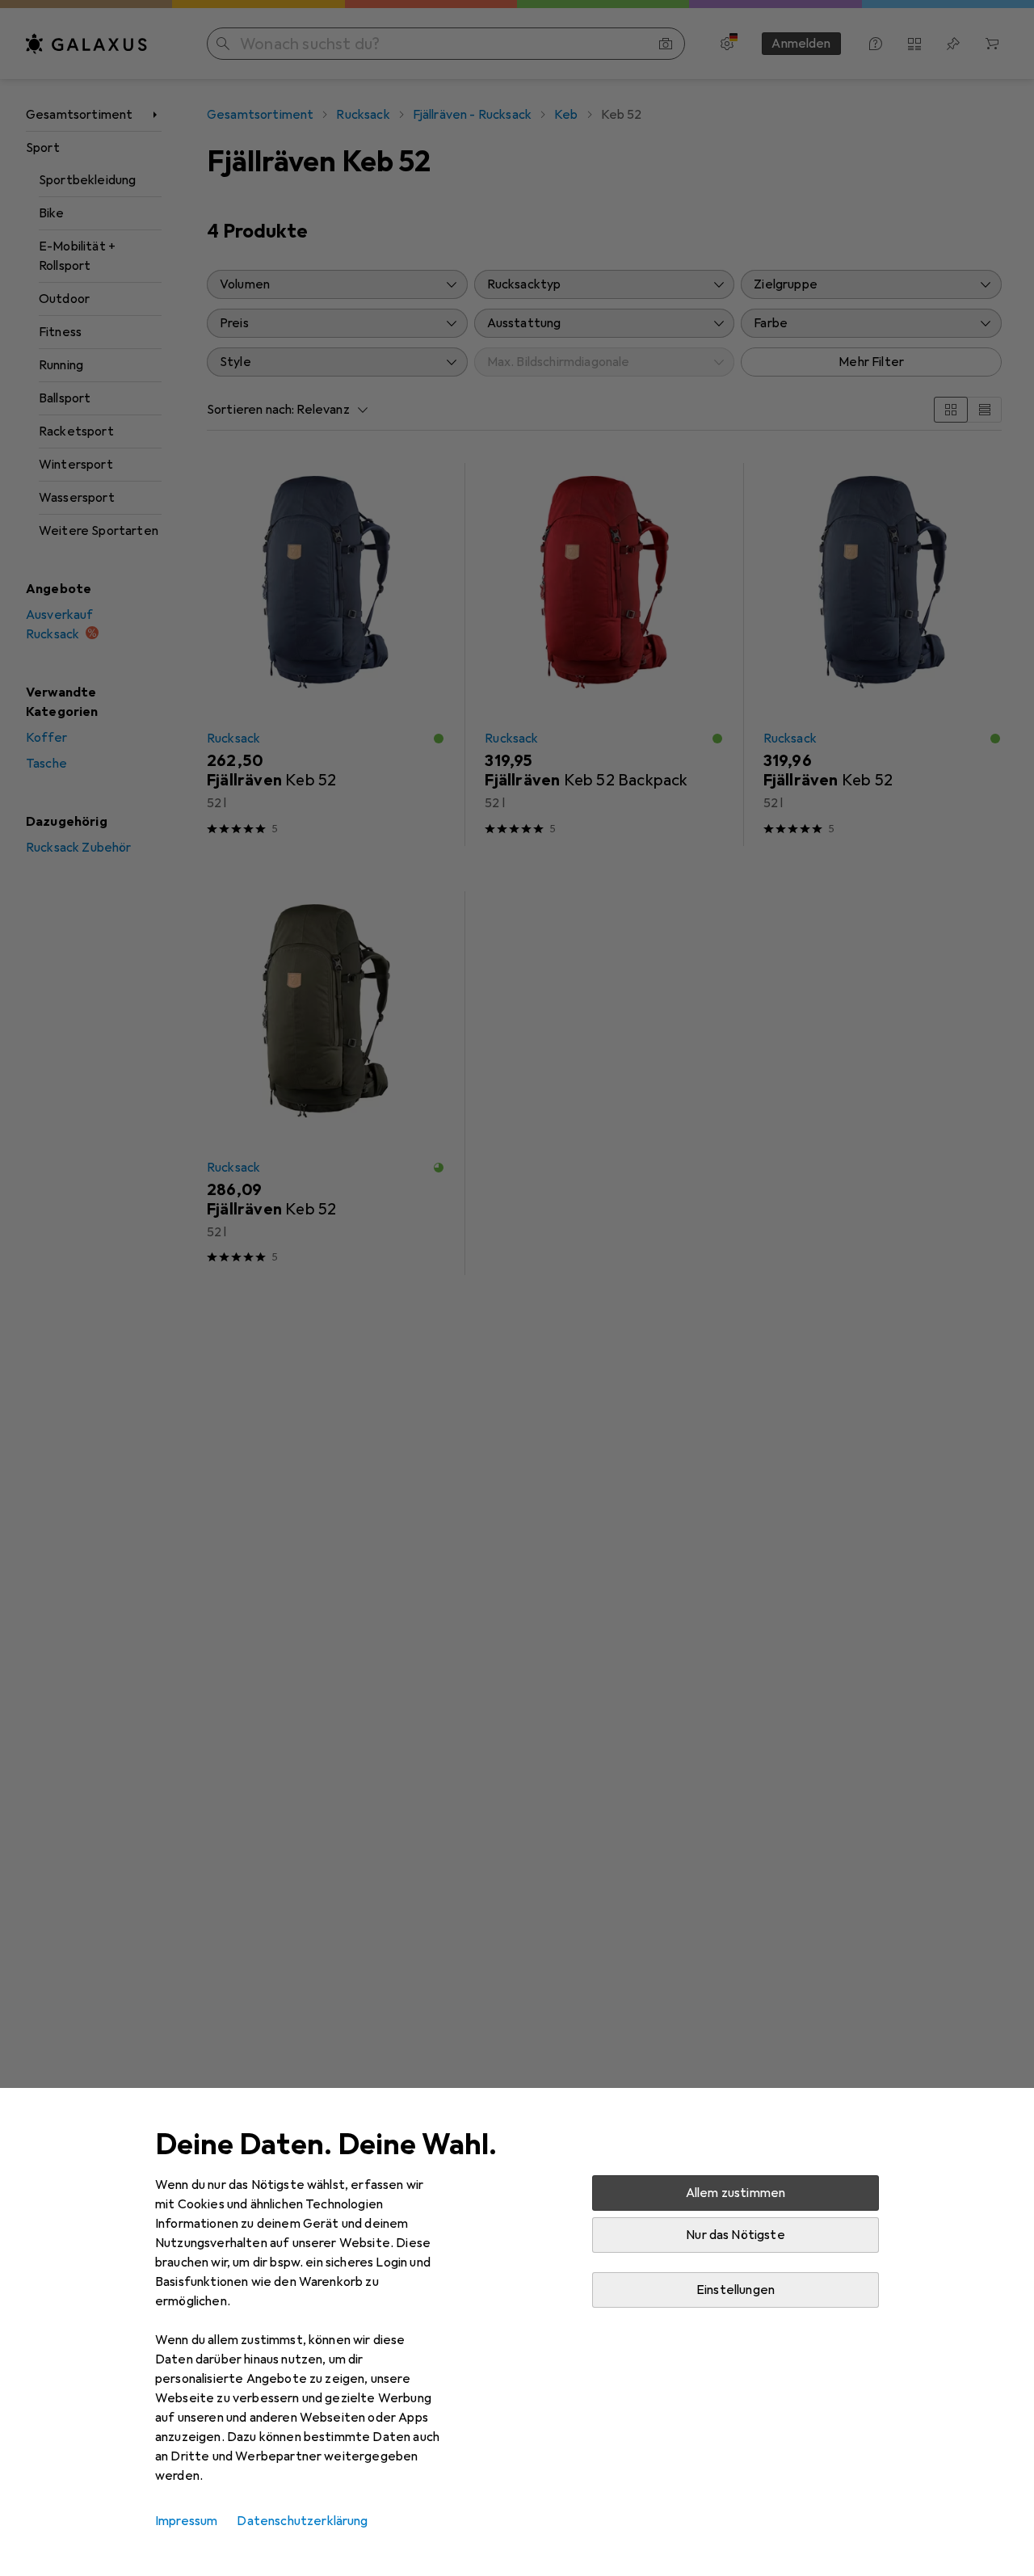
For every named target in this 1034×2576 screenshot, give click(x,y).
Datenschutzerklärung (302, 2521)
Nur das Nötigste (736, 2235)
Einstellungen (736, 2290)
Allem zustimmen (736, 2193)
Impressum (186, 2521)
